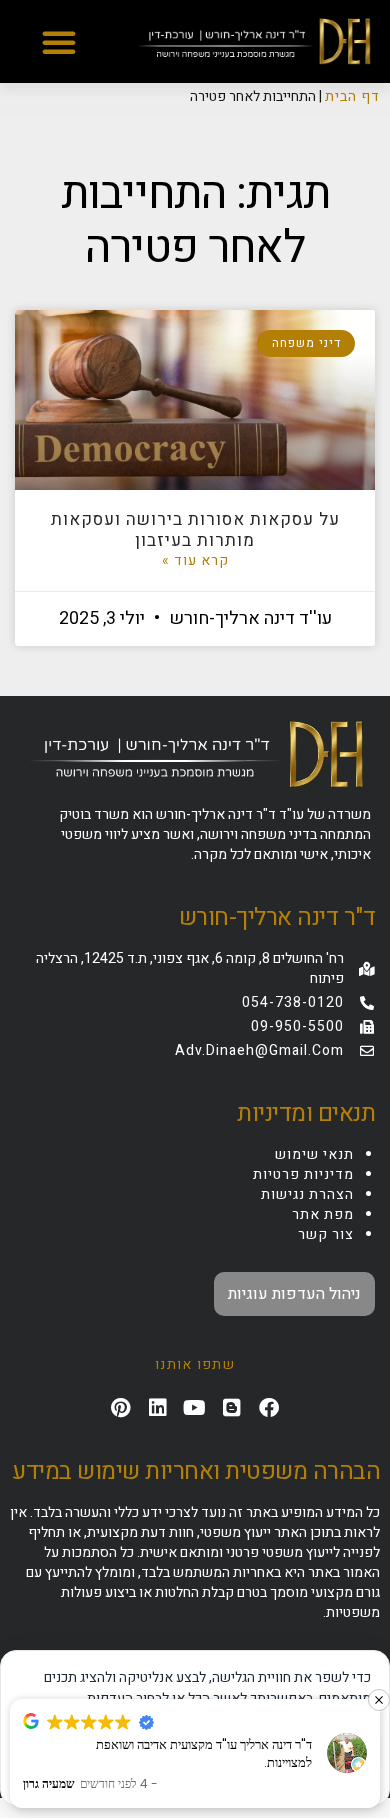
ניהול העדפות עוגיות (294, 1294)
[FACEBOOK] (269, 1408)
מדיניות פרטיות (303, 1174)
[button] (59, 42)
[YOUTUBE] (195, 1408)
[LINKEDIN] (158, 1408)
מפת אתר (323, 1214)
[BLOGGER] (232, 1408)
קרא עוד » (195, 561)
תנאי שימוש (314, 1154)
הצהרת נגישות (307, 1194)
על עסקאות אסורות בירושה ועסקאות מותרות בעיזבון (195, 529)
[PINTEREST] (121, 1408)
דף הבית (352, 96)
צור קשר (326, 1234)
